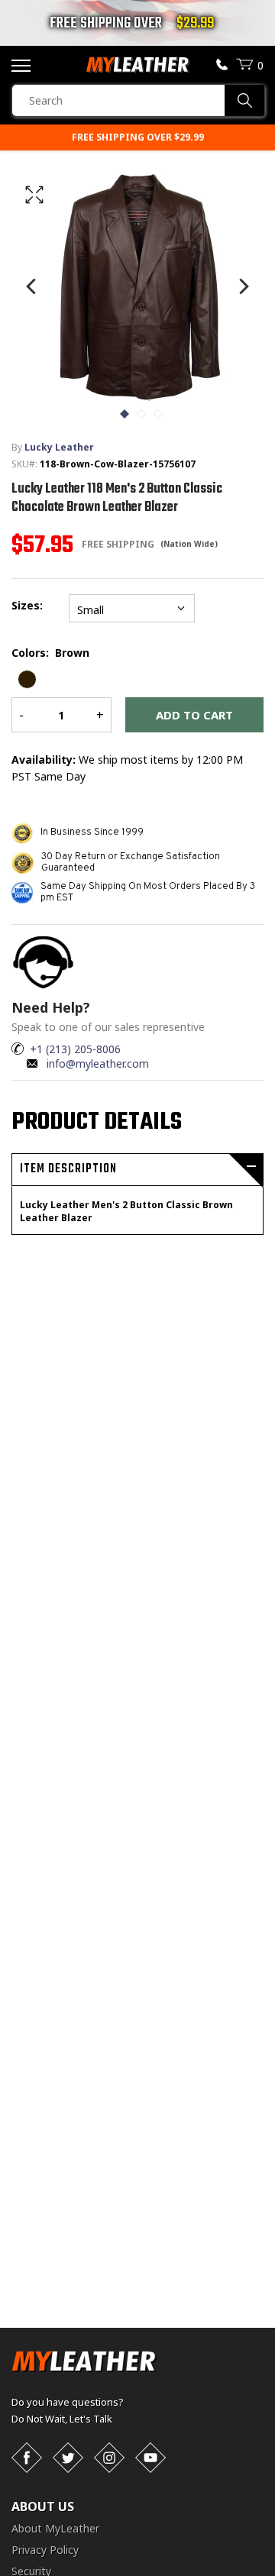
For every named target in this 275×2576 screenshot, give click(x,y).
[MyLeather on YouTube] (150, 2458)
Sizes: (30, 605)
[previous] (32, 286)
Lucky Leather (59, 447)
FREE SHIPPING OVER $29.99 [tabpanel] (138, 137)
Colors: (50, 653)
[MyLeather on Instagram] (109, 2458)
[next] (243, 286)
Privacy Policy (45, 2550)
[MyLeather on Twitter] (68, 2458)
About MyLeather (55, 2528)
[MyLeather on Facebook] (27, 2458)
